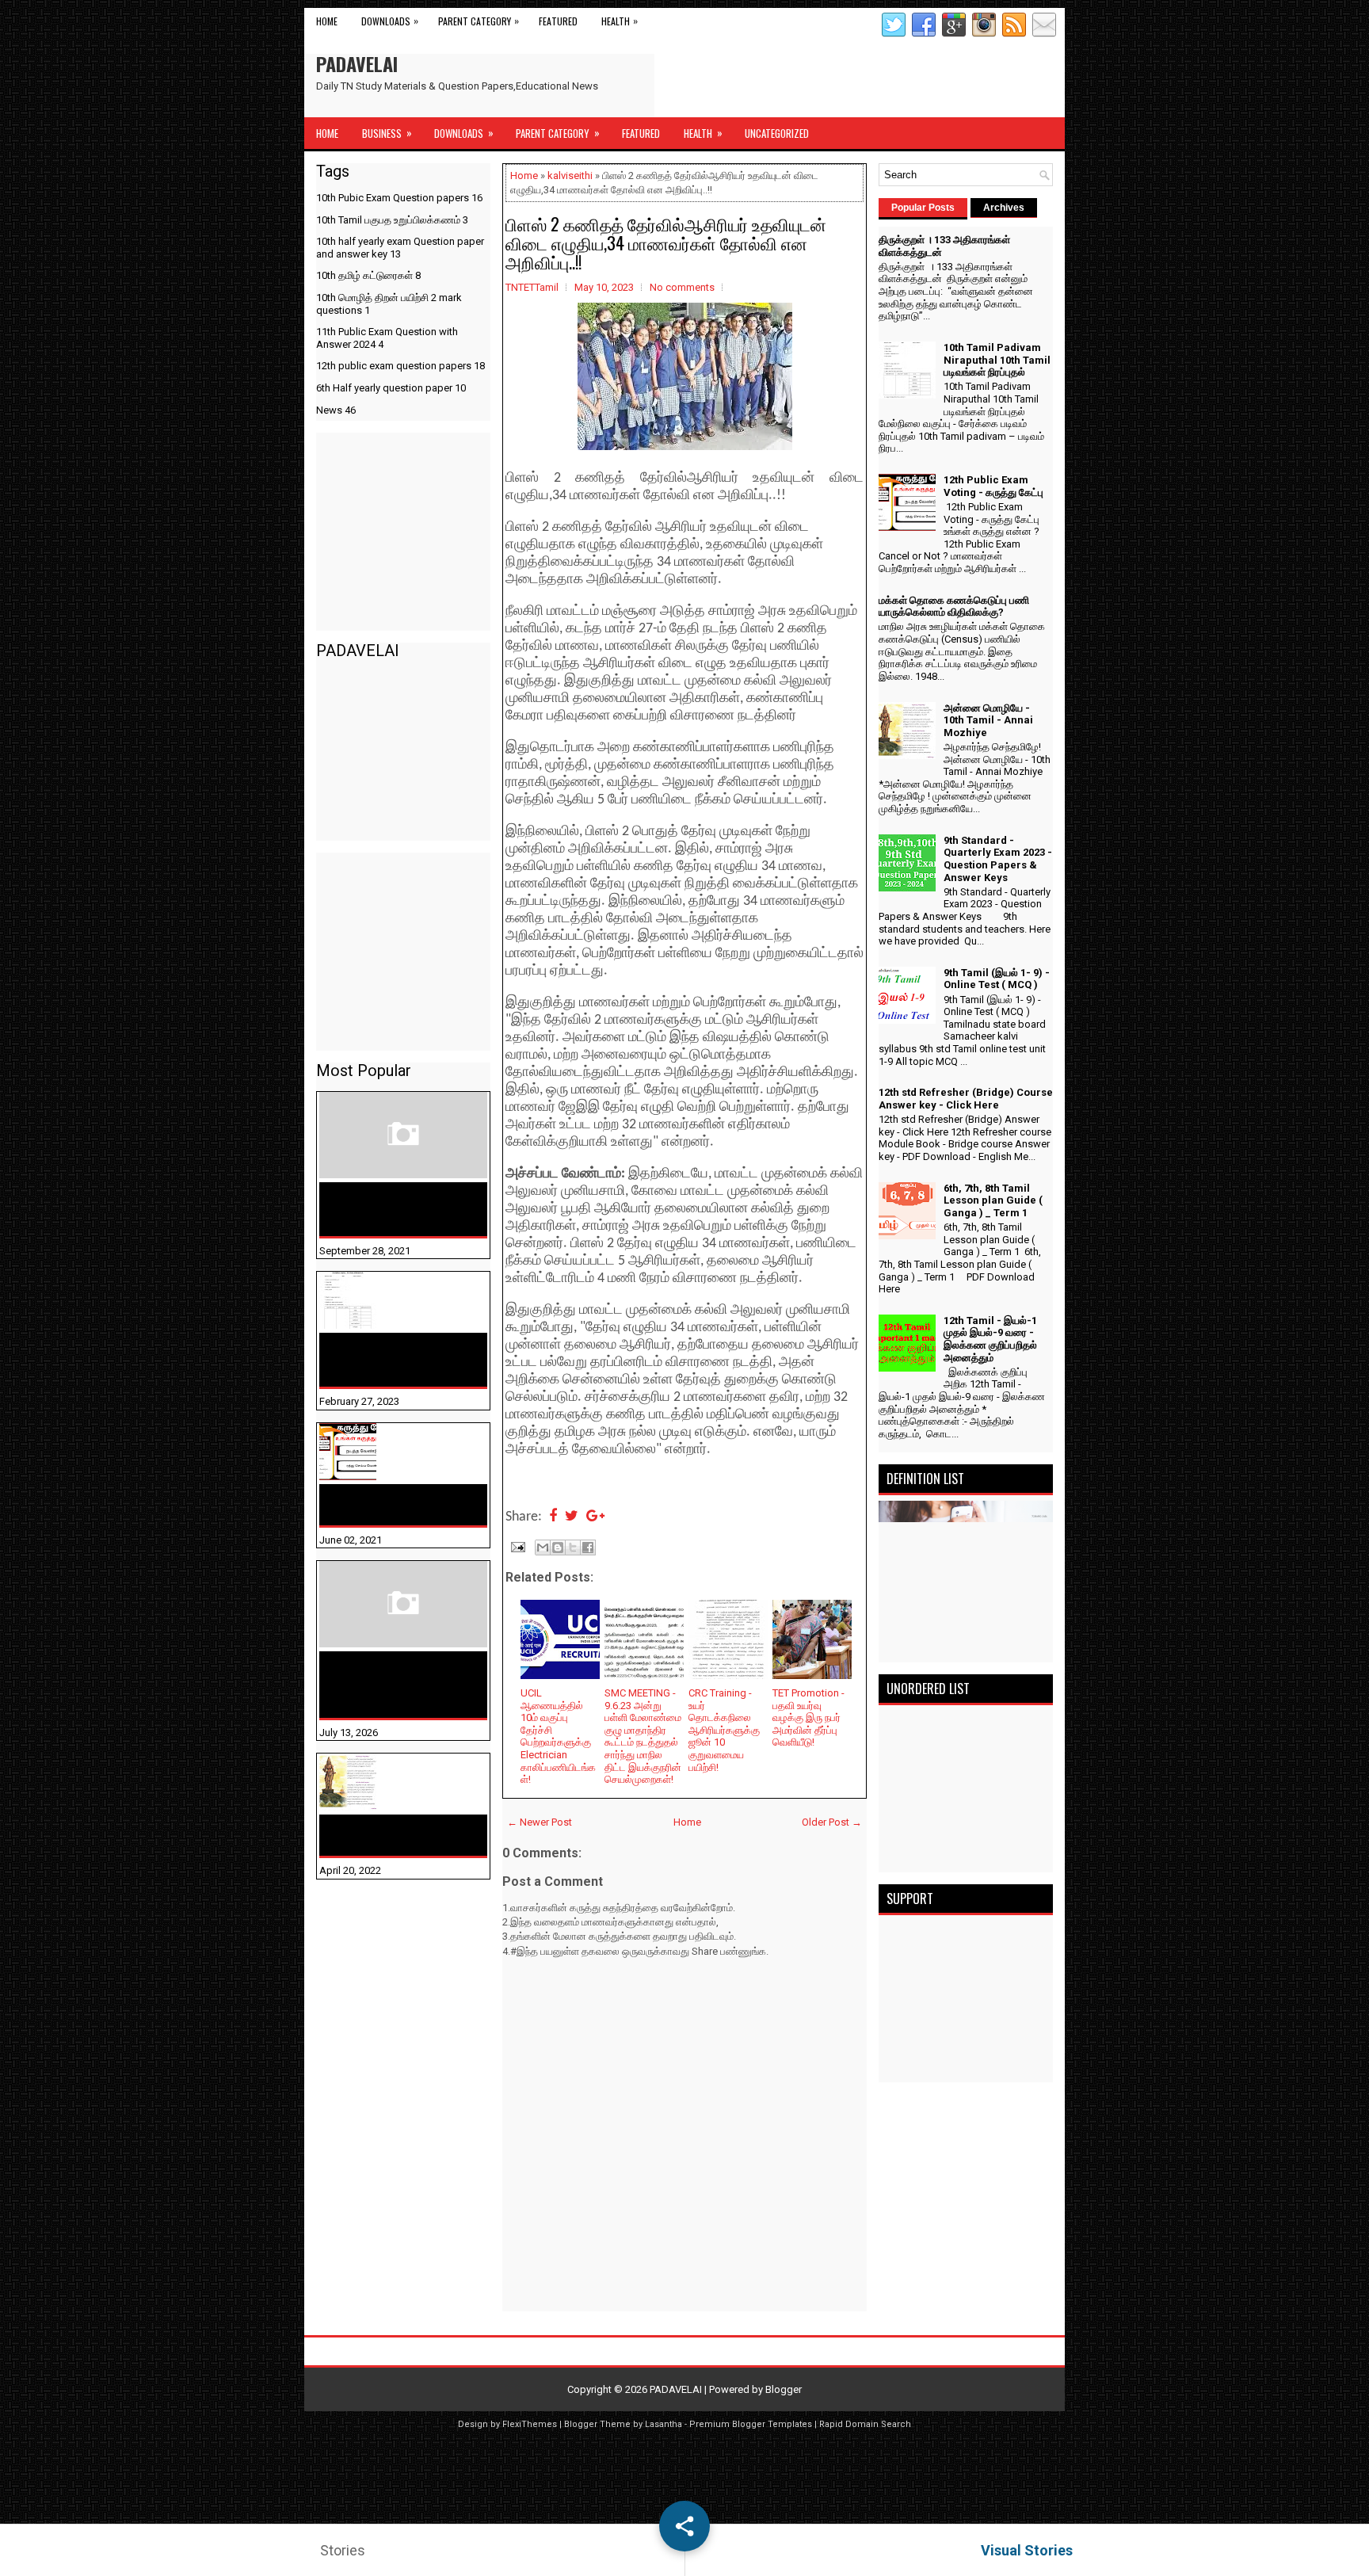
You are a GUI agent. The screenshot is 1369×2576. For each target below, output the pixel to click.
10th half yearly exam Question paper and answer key (400, 248)
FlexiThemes (530, 2424)
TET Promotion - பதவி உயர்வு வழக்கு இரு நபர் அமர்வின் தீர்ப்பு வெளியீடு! (808, 1717)
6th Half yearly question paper (391, 388)
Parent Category (479, 21)
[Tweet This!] (572, 1517)
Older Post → (832, 1822)
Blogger (784, 2389)
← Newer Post (540, 1822)
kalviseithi (570, 176)
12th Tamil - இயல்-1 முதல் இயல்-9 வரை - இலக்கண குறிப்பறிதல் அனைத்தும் (990, 1339)
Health (620, 21)
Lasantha (664, 2424)
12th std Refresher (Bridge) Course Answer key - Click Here (966, 1099)
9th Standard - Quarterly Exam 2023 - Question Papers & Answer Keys (998, 859)
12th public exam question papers (400, 366)
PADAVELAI (357, 63)
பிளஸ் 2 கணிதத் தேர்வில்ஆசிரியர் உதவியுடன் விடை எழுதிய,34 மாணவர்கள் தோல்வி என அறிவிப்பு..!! (666, 242)
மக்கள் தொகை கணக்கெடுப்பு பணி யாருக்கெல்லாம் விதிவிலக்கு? (378, 1685)
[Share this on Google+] (595, 1517)
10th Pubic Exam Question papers (399, 198)
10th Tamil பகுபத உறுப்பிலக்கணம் (392, 220)
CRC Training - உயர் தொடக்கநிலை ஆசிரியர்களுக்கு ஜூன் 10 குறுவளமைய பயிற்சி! (724, 1730)
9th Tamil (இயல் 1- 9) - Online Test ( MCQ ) (997, 979)
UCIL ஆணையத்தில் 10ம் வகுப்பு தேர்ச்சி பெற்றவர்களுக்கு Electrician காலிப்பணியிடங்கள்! (558, 1736)
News (336, 410)
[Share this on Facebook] (553, 1517)
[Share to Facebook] (588, 1548)
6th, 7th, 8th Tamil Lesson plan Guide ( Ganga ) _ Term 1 (993, 1200)
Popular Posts (923, 208)
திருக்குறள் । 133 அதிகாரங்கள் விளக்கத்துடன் (371, 1209)
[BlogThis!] (558, 1548)
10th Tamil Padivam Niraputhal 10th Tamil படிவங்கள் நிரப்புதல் (388, 1360)
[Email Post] (517, 1546)
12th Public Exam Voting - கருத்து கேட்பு (397, 1505)
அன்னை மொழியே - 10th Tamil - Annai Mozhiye (394, 1835)
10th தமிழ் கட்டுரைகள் (368, 275)
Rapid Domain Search (865, 2424)
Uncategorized (777, 133)
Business (387, 133)
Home (327, 21)
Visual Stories (1027, 2550)
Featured (558, 21)
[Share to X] (573, 1548)
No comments (682, 287)
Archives (1004, 208)
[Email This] (543, 1548)
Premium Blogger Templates (751, 2424)
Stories (343, 2550)
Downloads (390, 21)
